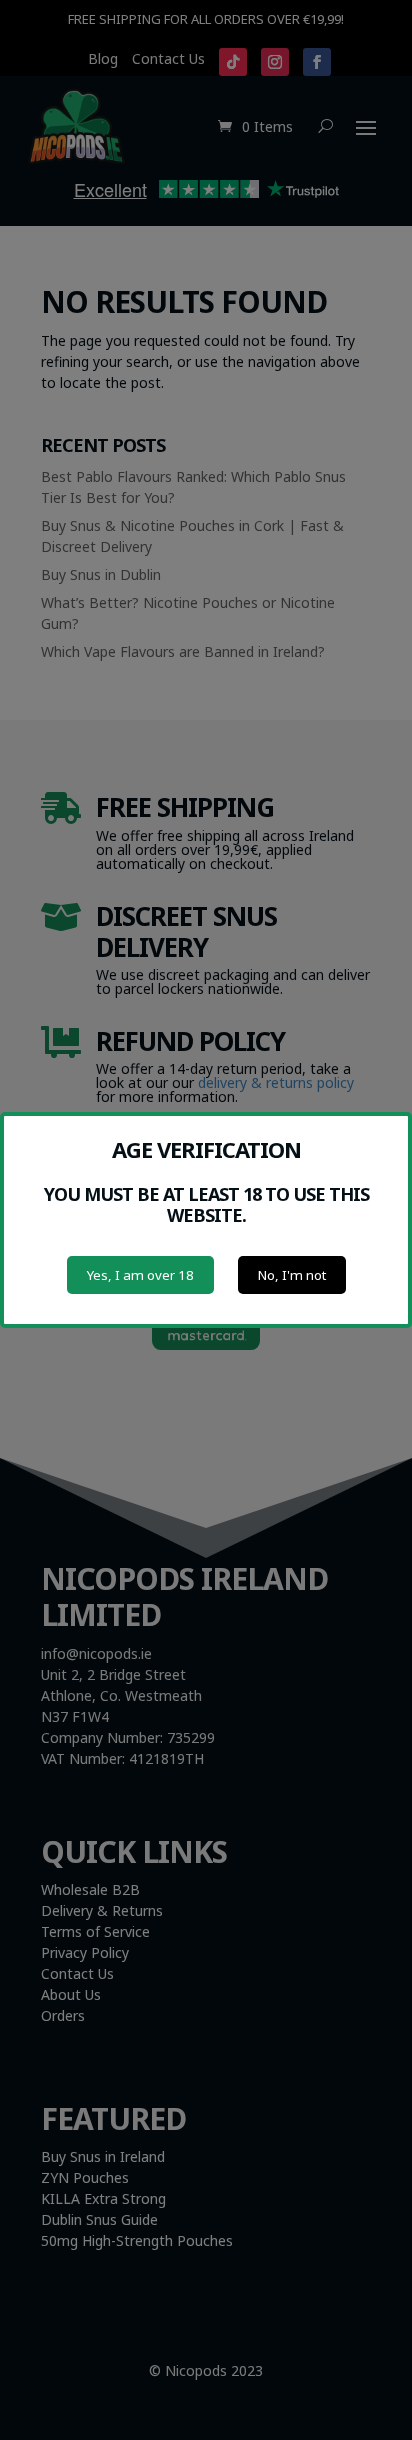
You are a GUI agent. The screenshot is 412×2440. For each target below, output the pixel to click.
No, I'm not (292, 1275)
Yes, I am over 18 (140, 1275)
